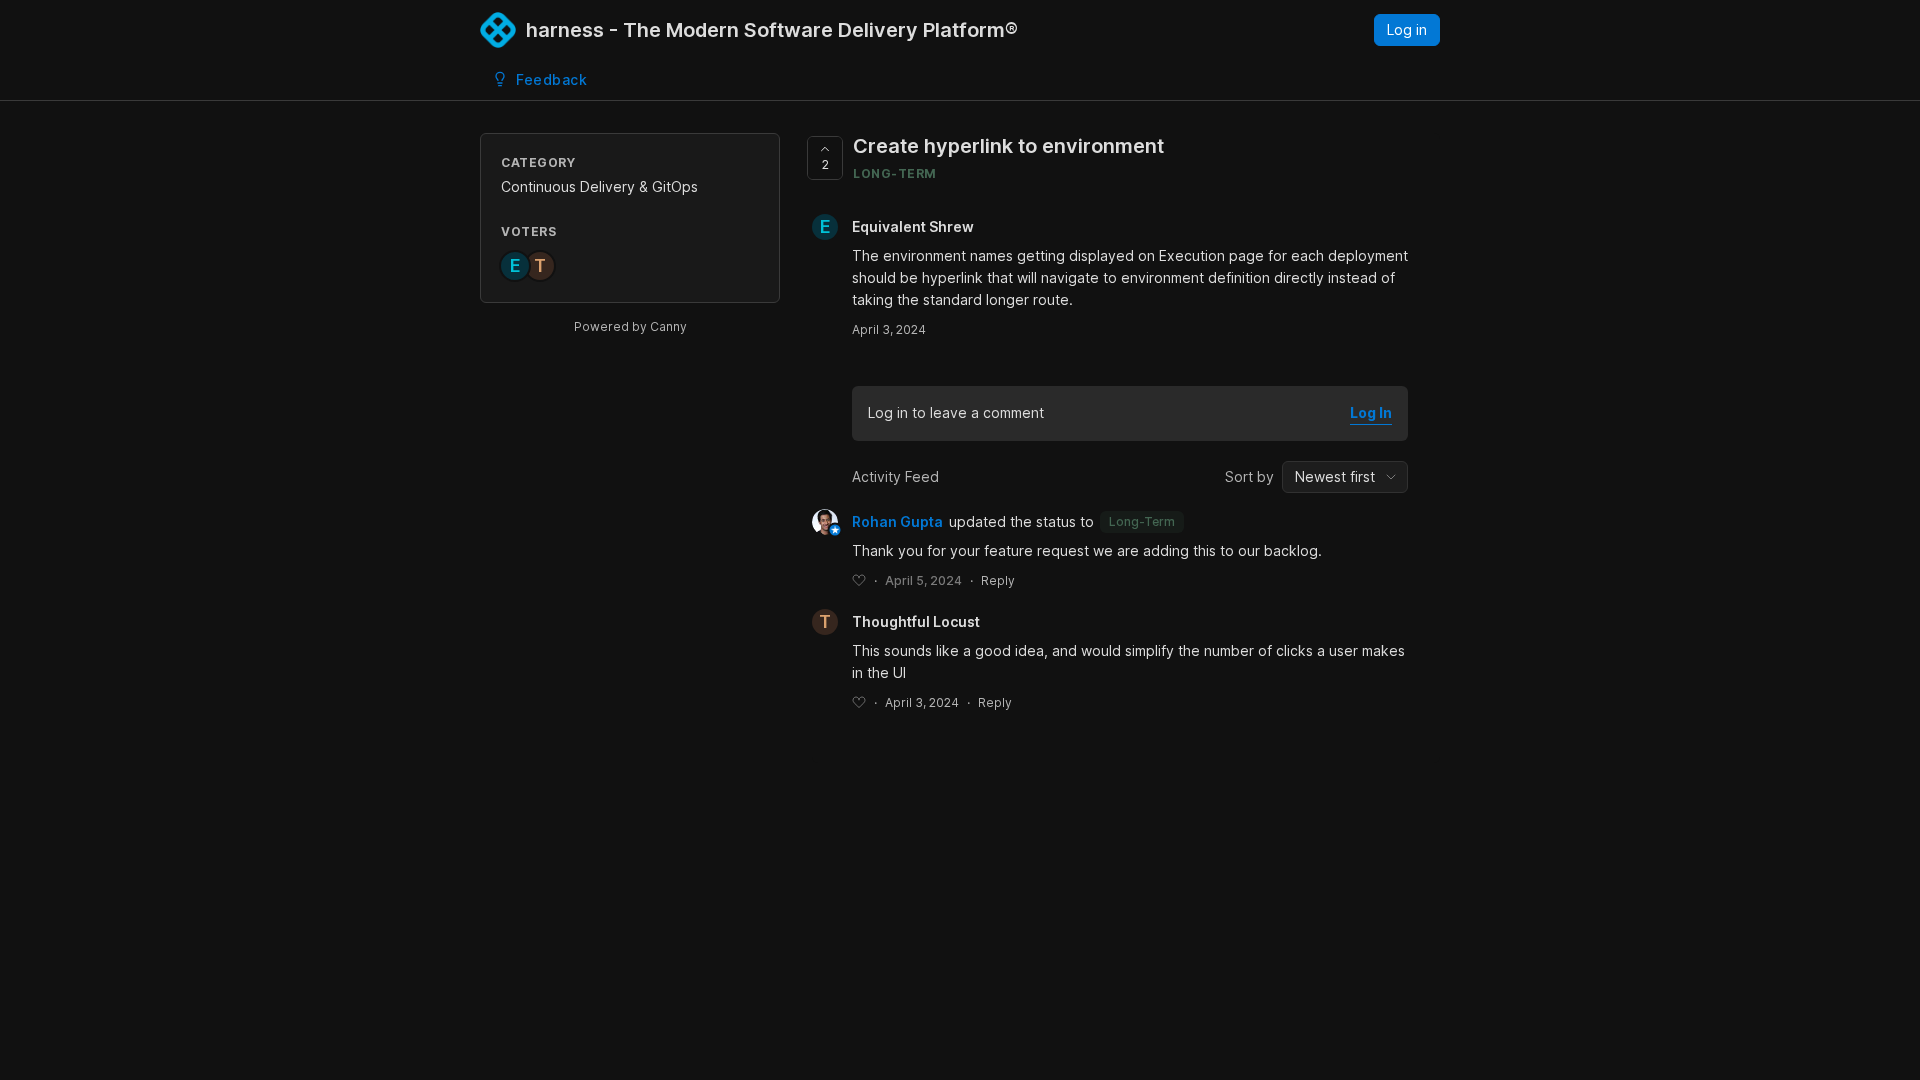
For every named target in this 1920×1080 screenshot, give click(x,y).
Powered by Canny (630, 326)
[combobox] (1345, 477)
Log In (1371, 412)
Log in (1407, 29)
